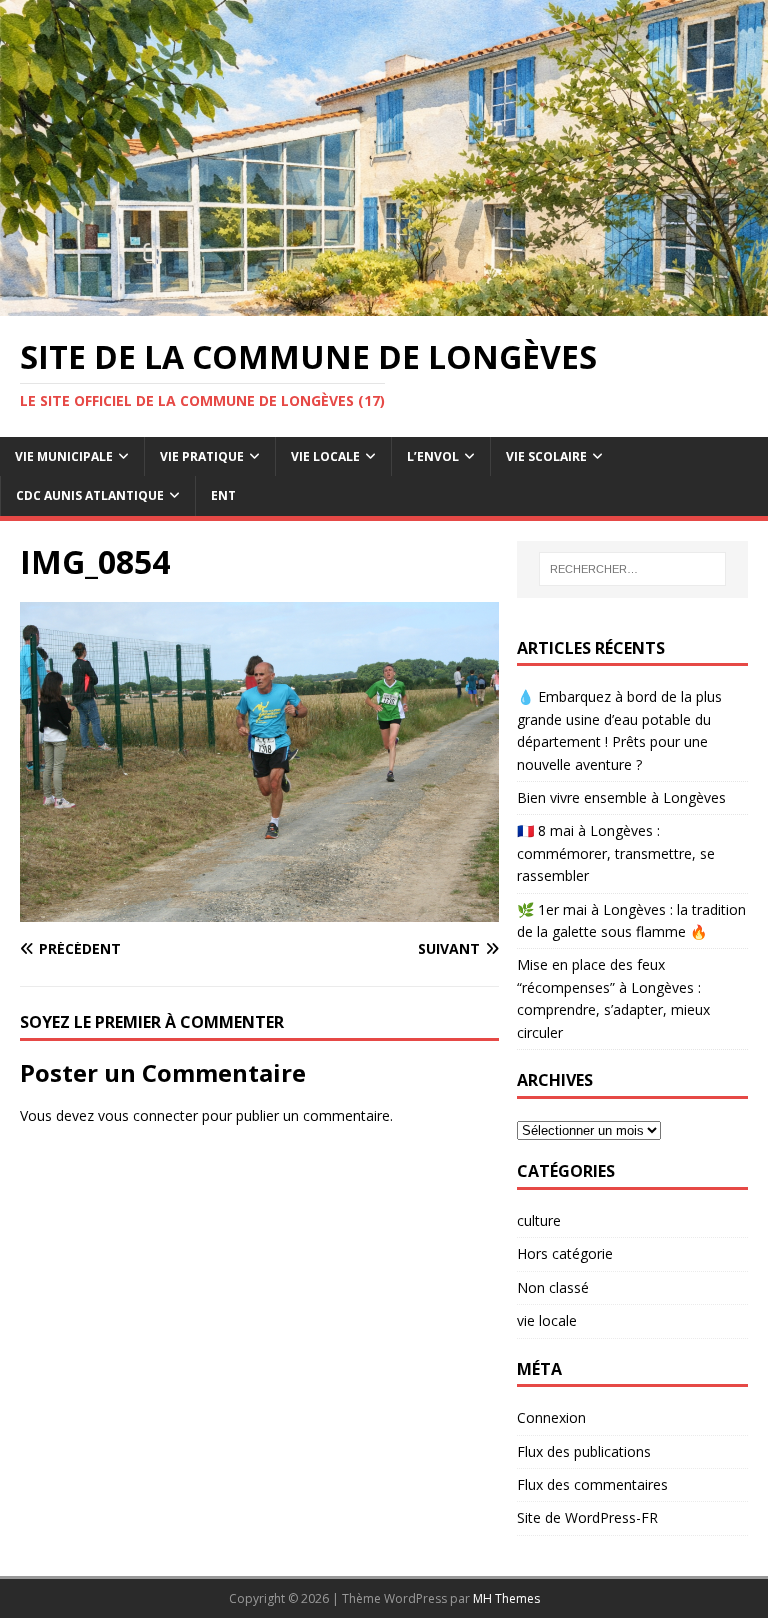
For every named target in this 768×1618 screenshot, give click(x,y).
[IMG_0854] (259, 909)
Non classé (553, 1287)
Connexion (551, 1417)
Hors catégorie (565, 1253)
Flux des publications (584, 1451)
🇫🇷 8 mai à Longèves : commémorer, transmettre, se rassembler (616, 853)
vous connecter (148, 1115)
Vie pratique (202, 456)
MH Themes (506, 1598)
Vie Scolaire (546, 456)
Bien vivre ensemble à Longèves (621, 797)
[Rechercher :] (632, 569)
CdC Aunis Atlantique (90, 495)
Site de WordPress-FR (587, 1517)
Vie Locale (325, 456)
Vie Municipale (64, 456)
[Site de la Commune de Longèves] (384, 304)
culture (539, 1220)
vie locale (547, 1320)
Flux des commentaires (592, 1484)
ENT (223, 495)
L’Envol (433, 456)
